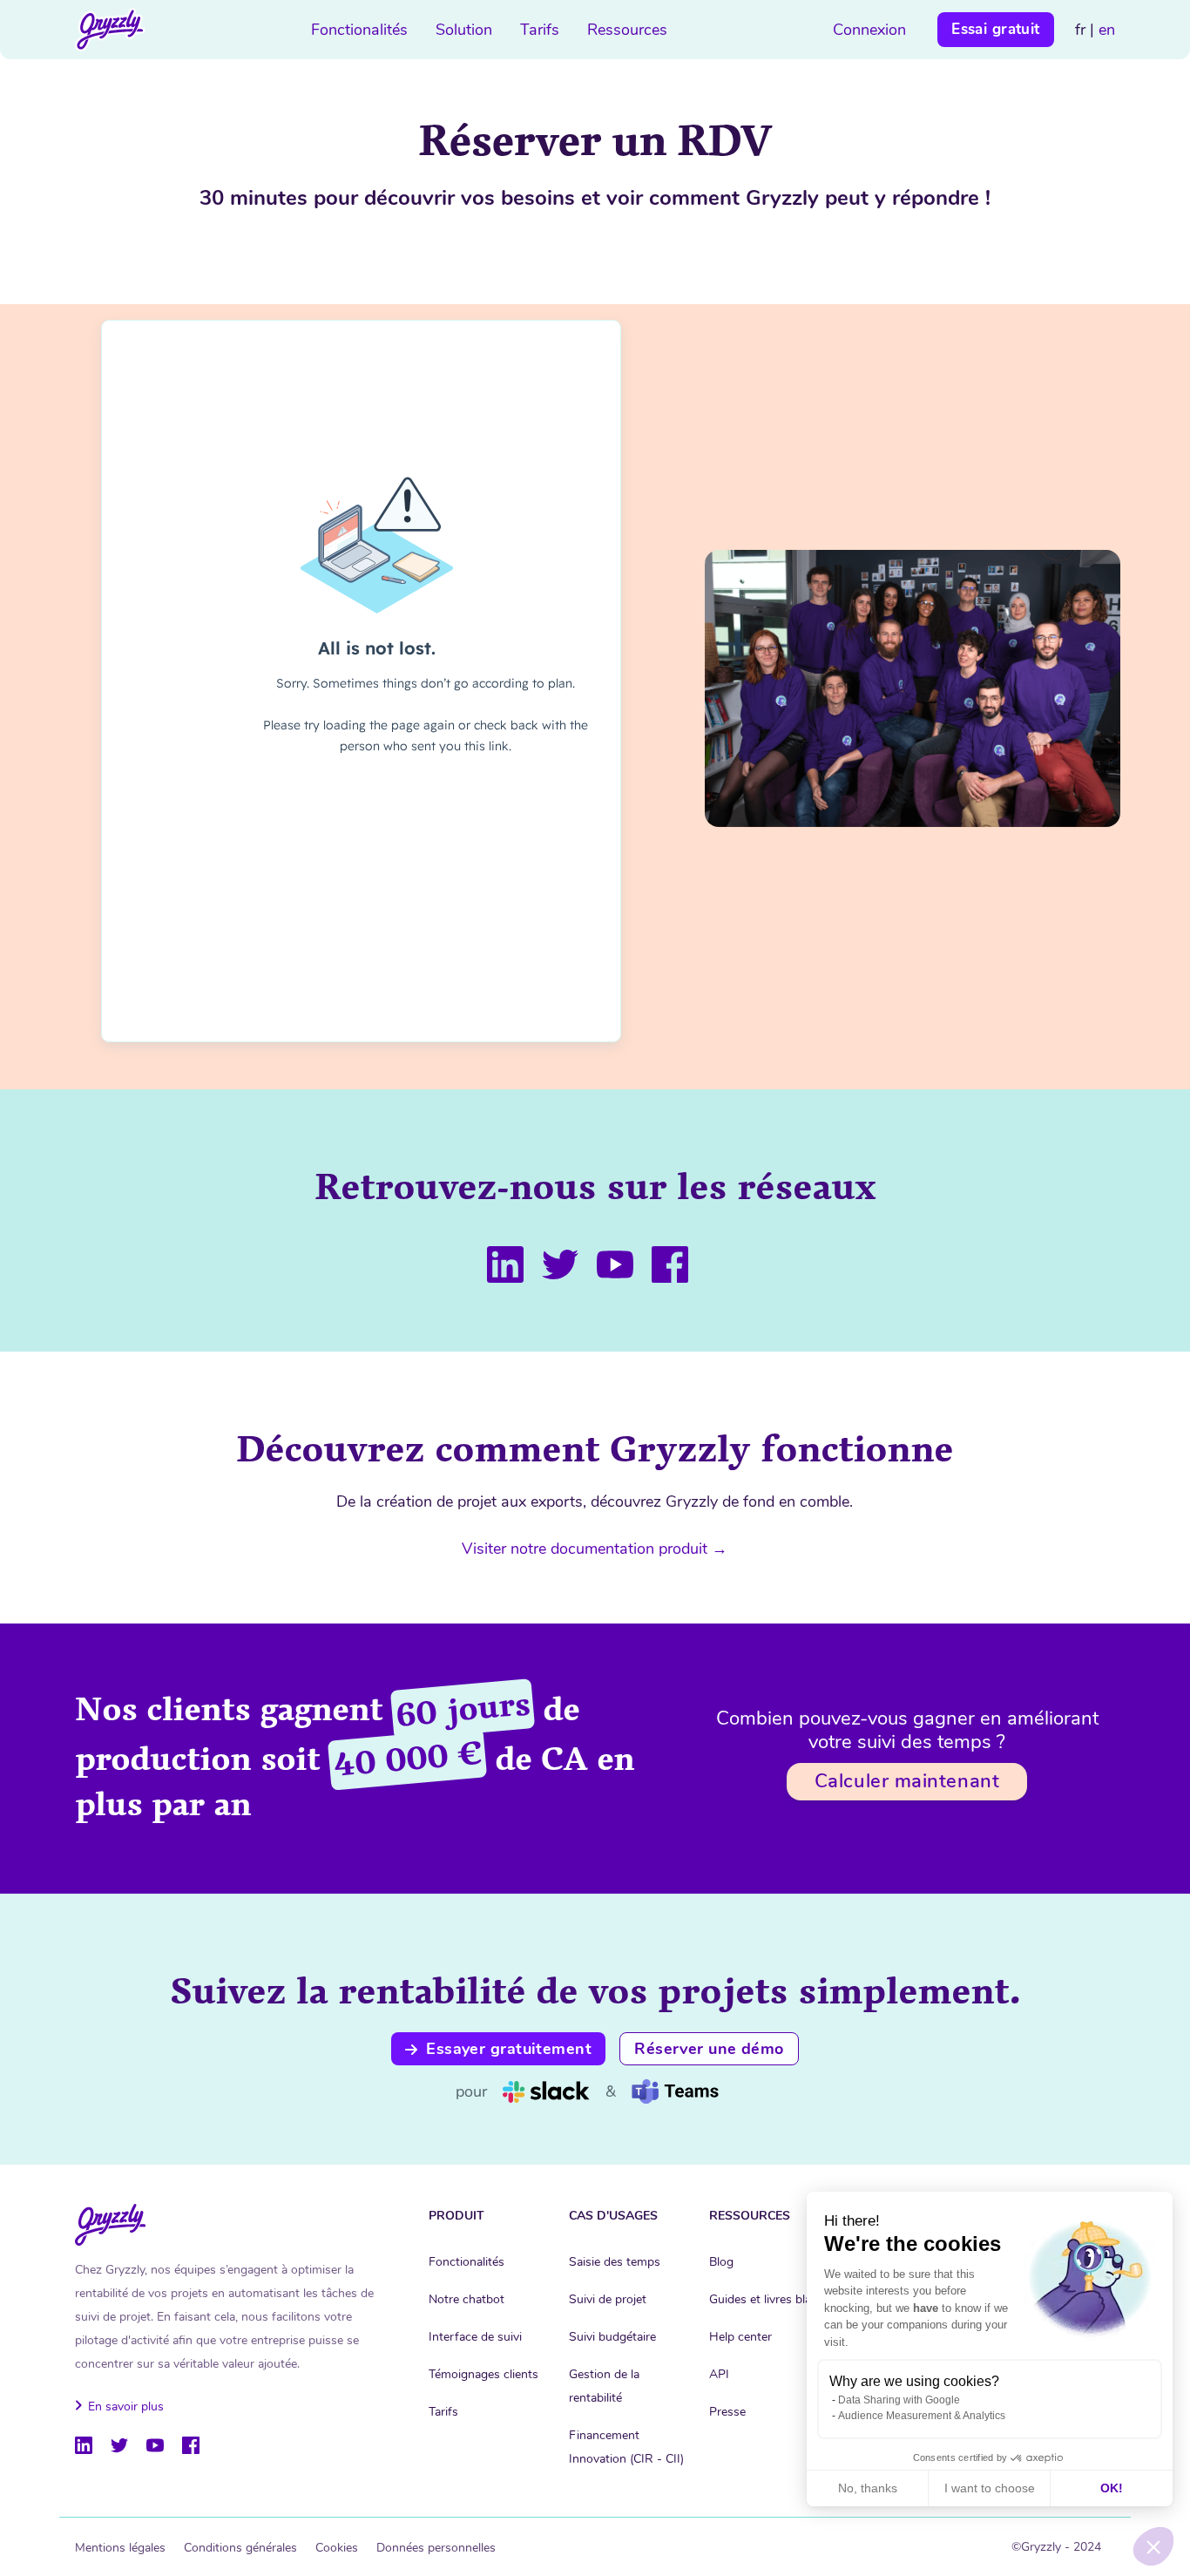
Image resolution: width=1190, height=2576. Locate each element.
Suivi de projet (608, 2299)
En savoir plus (126, 2407)
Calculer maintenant (907, 1781)
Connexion (869, 30)
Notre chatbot (467, 2299)
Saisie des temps (615, 2262)
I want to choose (990, 2488)
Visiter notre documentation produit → (595, 1549)
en (1107, 30)
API (719, 2374)
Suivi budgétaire (612, 2337)
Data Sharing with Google (899, 2400)
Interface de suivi (475, 2337)
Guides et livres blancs (770, 2299)
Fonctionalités (359, 30)
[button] (1153, 2546)
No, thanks (868, 2488)
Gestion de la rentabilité (604, 2386)
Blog (721, 2262)
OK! (1112, 2488)
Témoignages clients (483, 2374)
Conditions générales (240, 2548)
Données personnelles (436, 2548)
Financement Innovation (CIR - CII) (626, 2447)
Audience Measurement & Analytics (922, 2416)
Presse (727, 2412)
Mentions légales (120, 2548)
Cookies (337, 2548)
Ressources (627, 30)
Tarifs (540, 30)
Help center (740, 2337)
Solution (464, 30)
